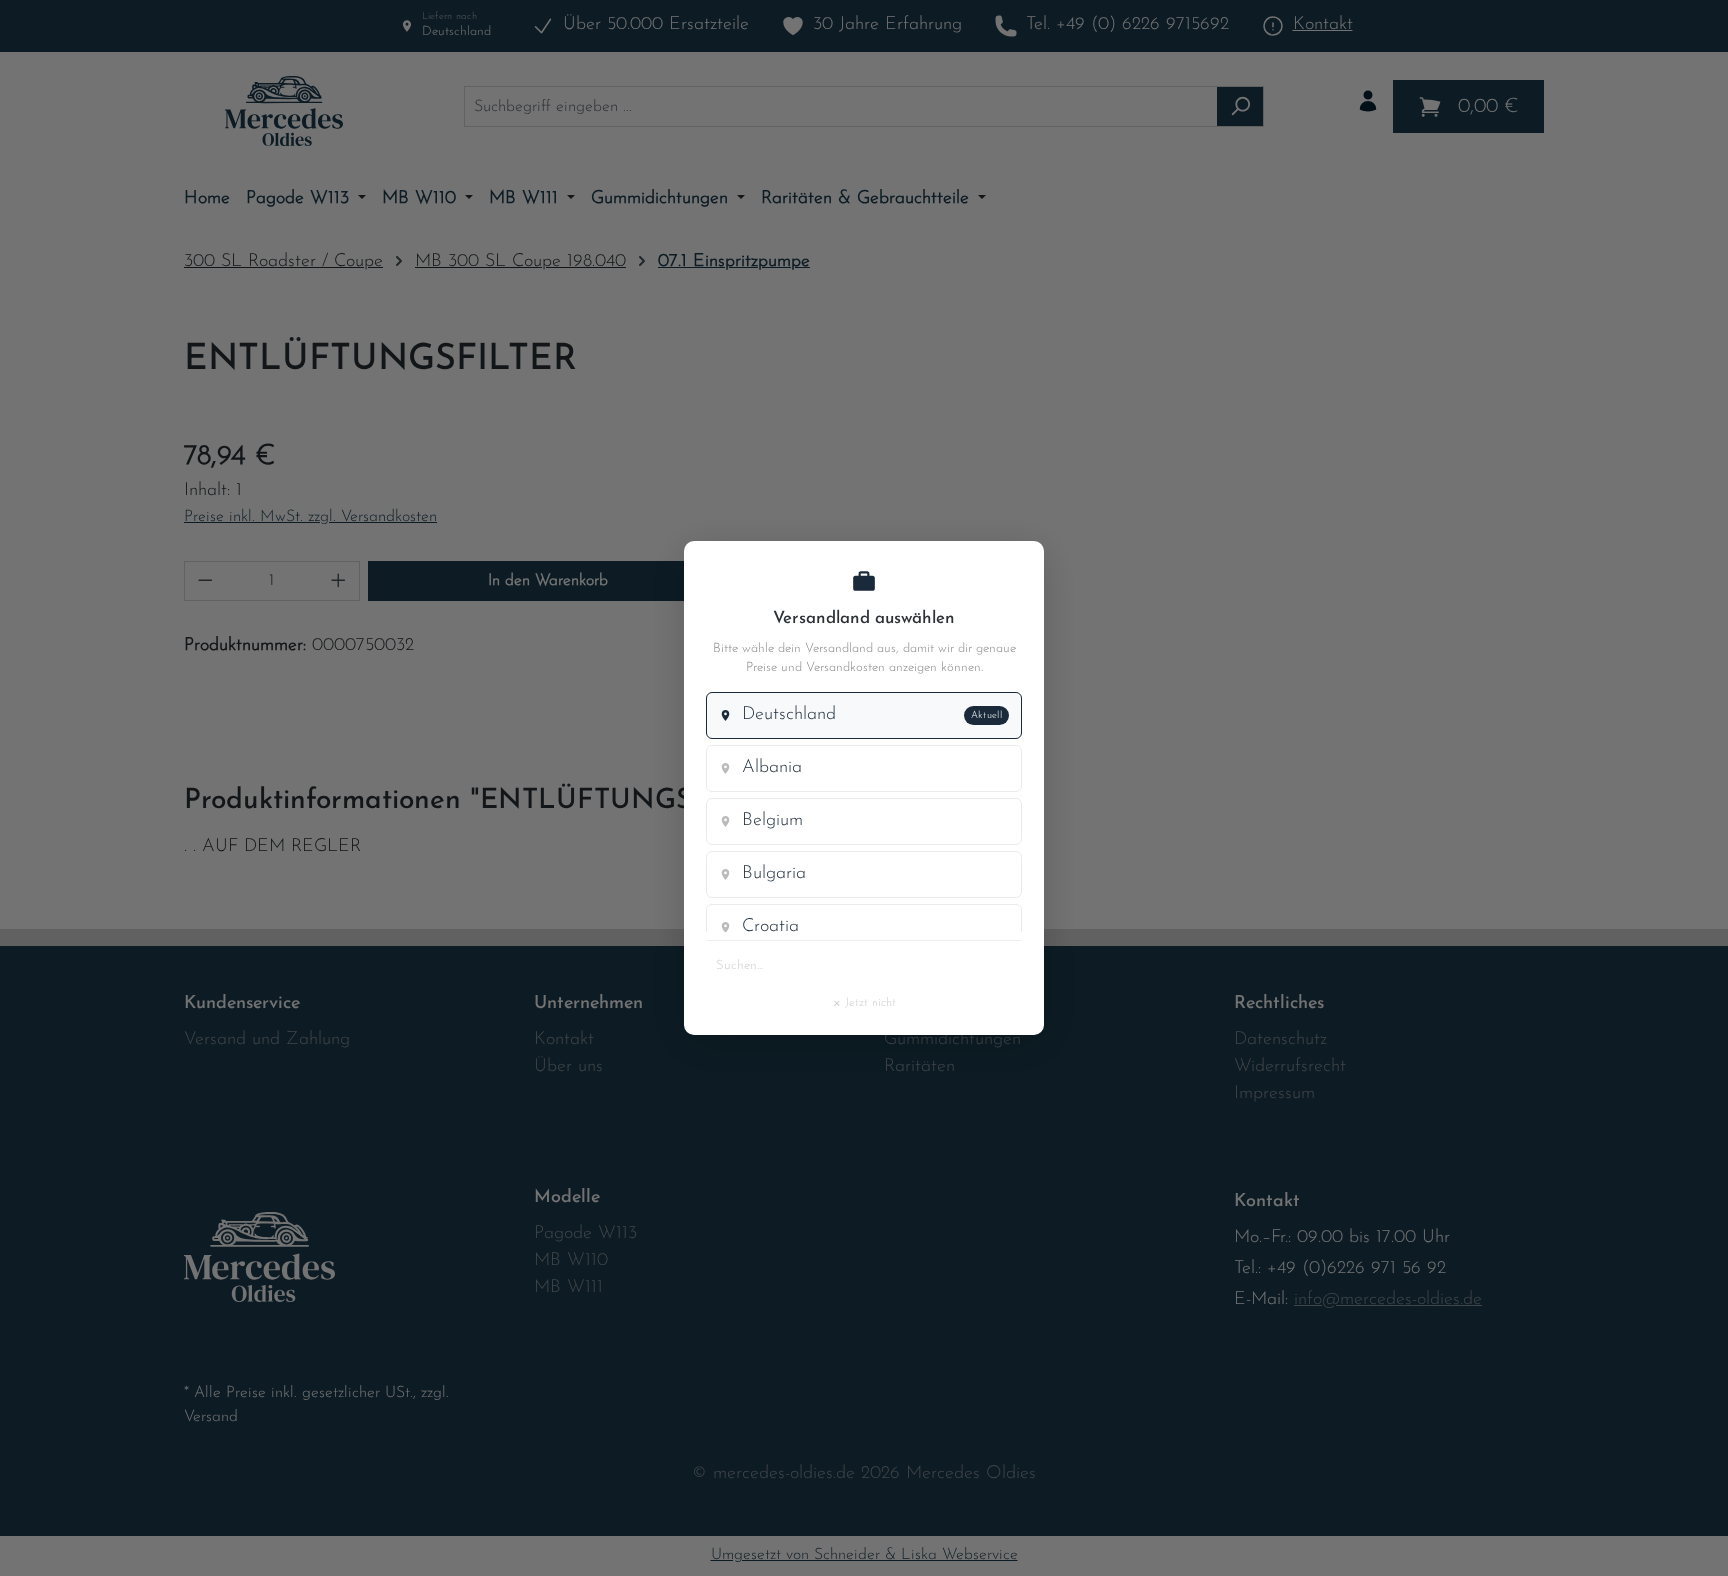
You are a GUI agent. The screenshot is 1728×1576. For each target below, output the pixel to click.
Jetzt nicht (864, 1002)
